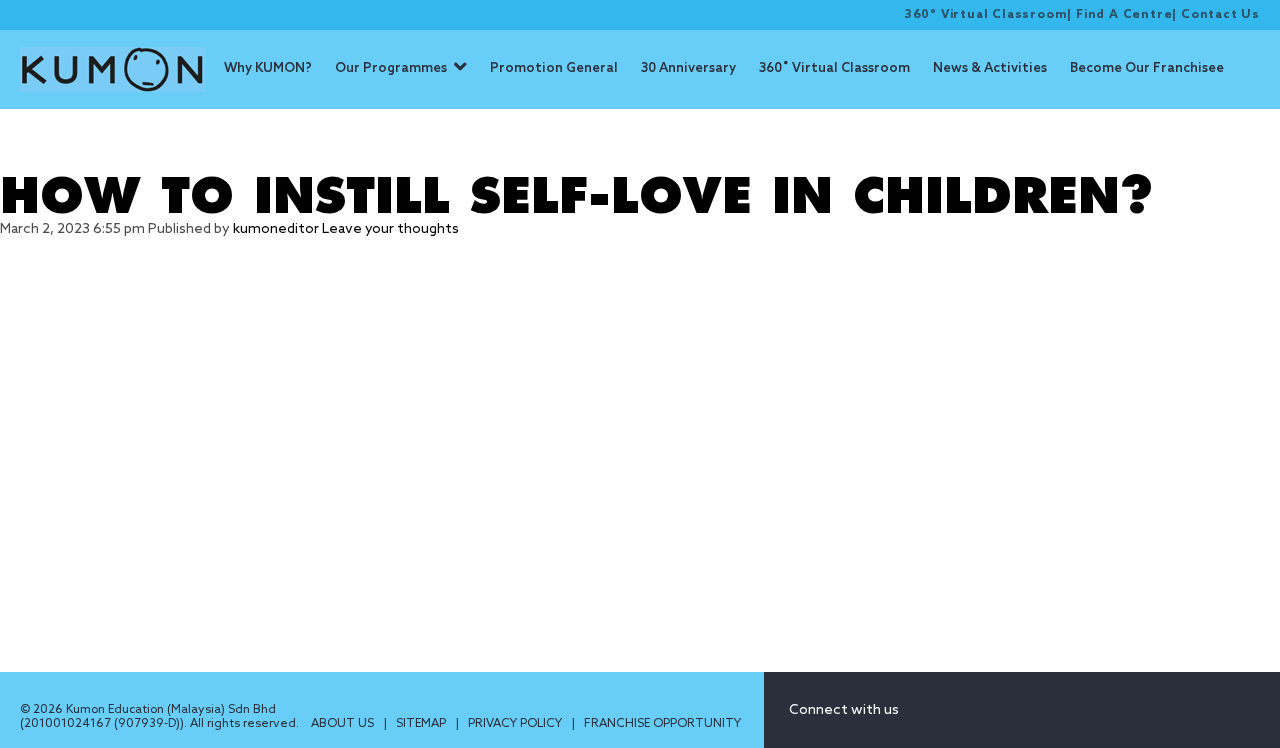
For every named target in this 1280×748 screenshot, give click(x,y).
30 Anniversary (688, 68)
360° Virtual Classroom (986, 15)
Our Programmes (391, 68)
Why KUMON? (268, 68)
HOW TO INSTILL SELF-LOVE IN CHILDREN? (576, 197)
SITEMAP (422, 724)
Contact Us (1220, 15)
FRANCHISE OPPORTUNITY (662, 724)
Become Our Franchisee (1147, 68)
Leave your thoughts (390, 229)
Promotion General (554, 68)
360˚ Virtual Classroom (834, 68)
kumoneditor (276, 229)
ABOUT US (344, 724)
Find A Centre (1124, 15)
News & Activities (990, 68)
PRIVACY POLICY (516, 724)
